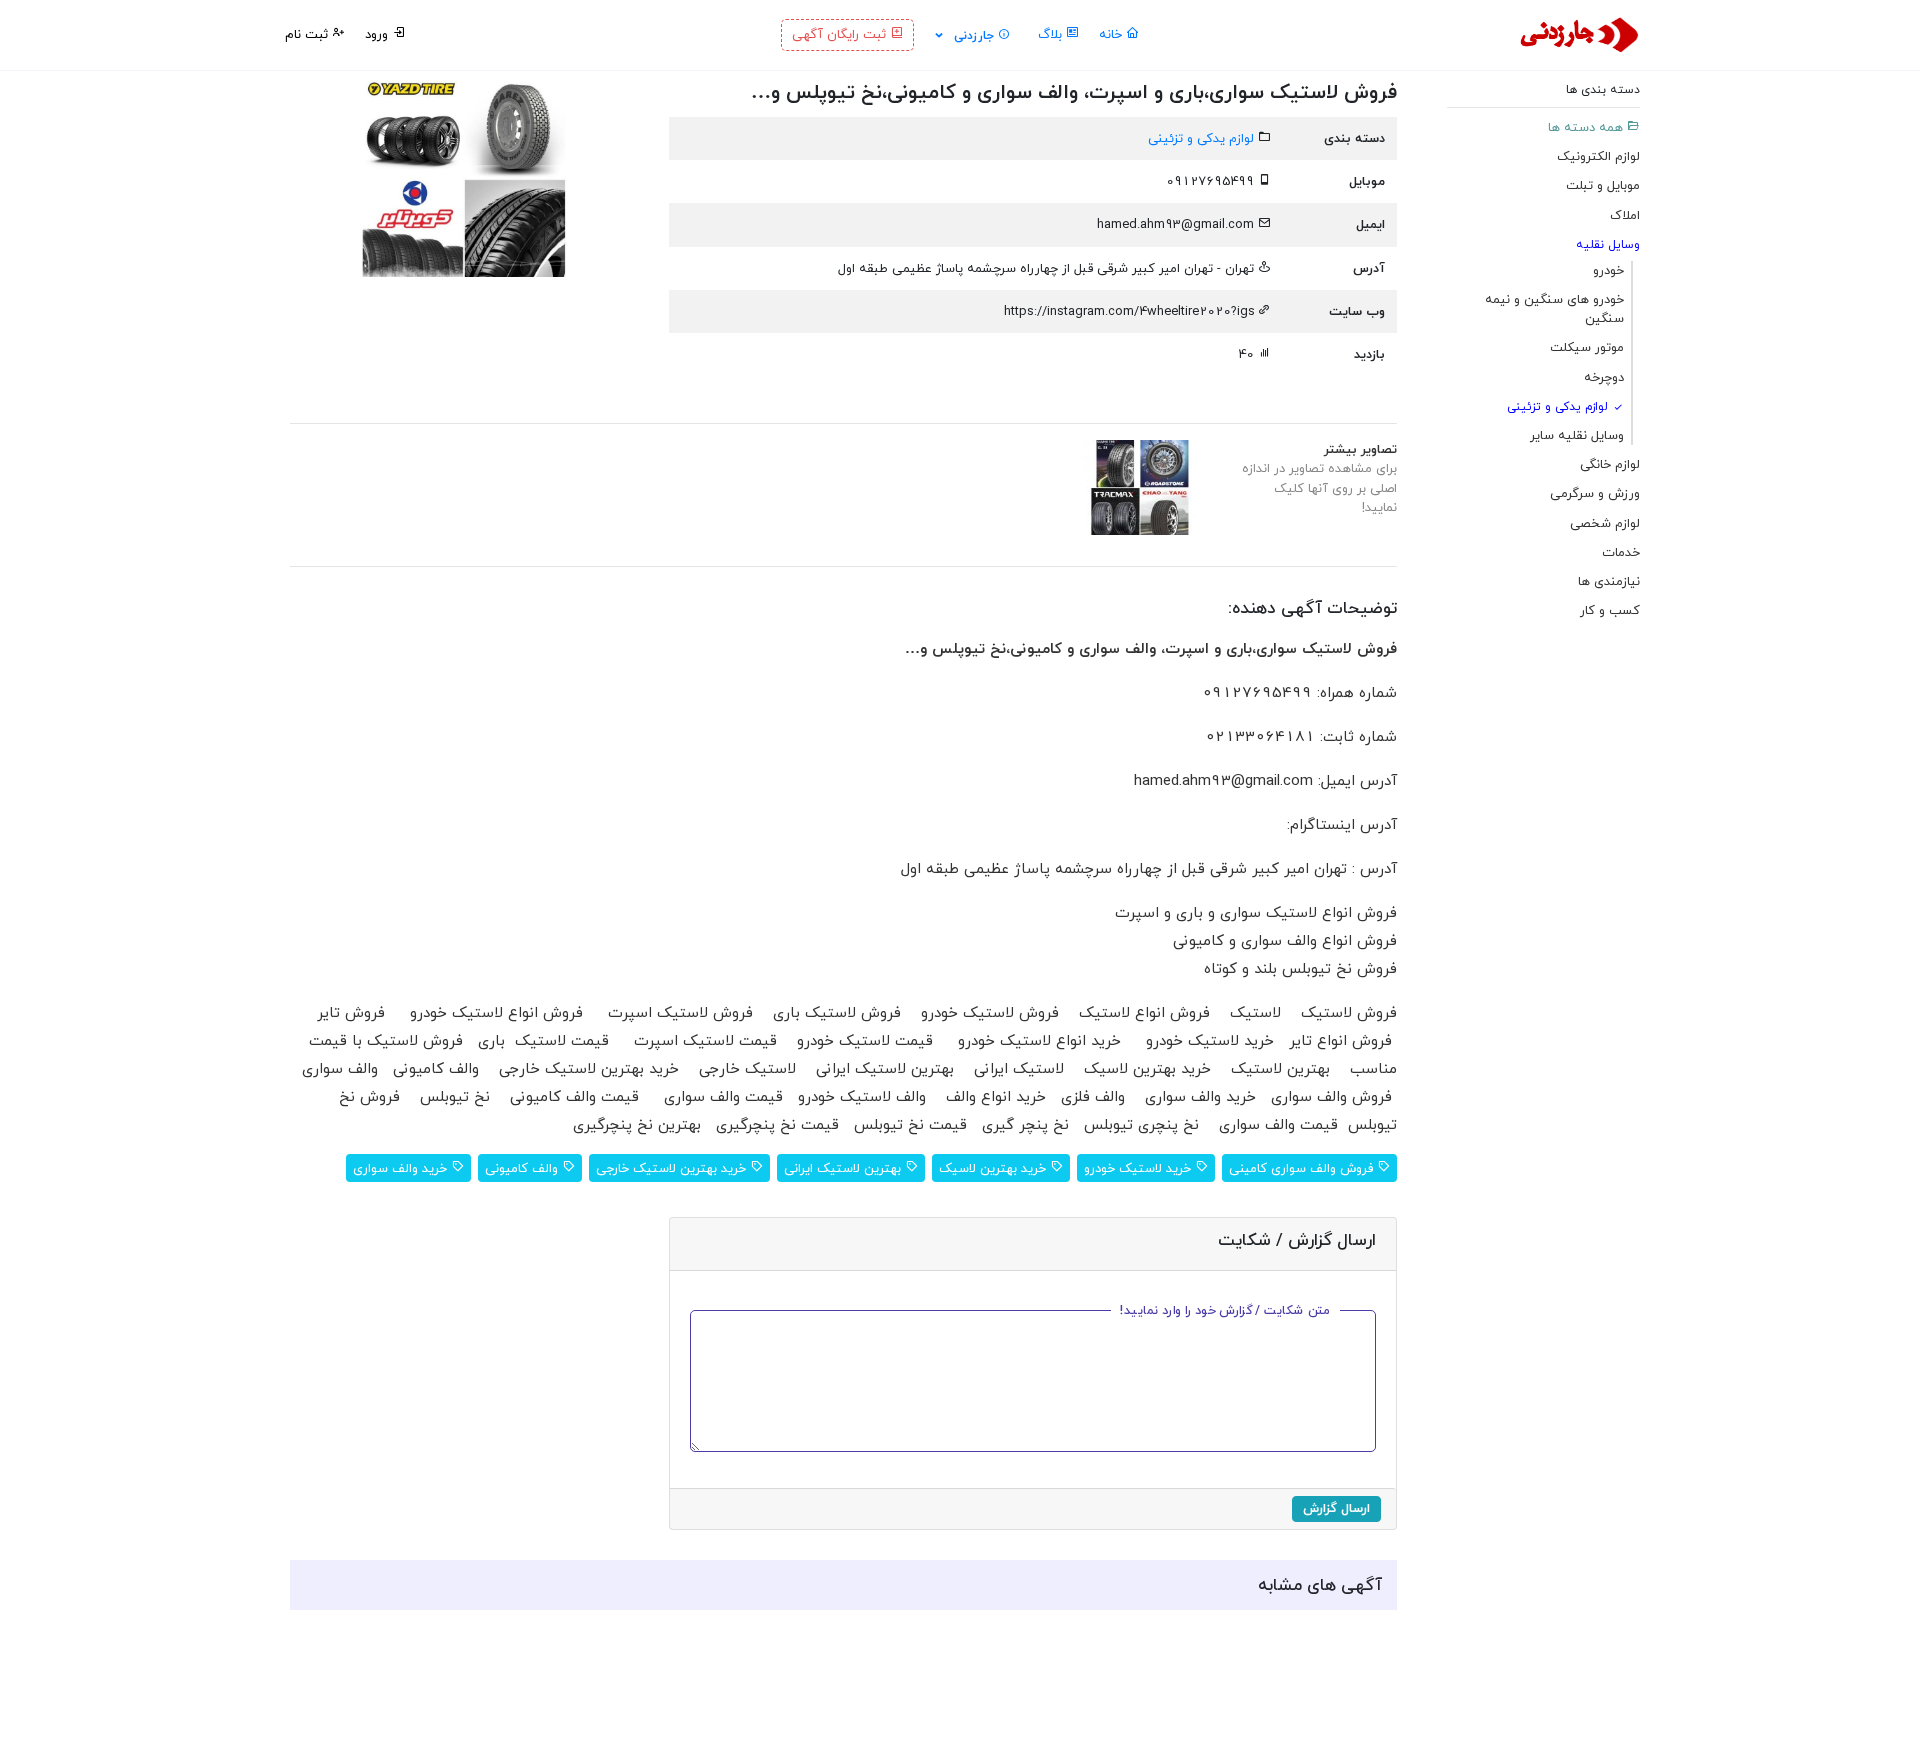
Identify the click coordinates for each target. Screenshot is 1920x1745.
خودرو (1608, 270)
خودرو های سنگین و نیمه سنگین (1554, 308)
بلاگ (1052, 34)
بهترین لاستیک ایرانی (844, 1168)
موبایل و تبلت (1603, 185)
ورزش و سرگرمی (1595, 493)
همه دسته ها (1587, 127)
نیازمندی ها (1609, 581)
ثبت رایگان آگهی (841, 34)
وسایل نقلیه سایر (1577, 435)
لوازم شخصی (1605, 523)
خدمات (1621, 552)
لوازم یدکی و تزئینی (1559, 406)
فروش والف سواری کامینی (1303, 1168)
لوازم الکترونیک (1598, 156)
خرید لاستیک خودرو (1139, 1168)
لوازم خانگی (1610, 464)
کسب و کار (1610, 610)
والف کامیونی (523, 1168)
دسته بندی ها (1603, 90)
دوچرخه (1604, 377)
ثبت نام (308, 34)
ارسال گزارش (1336, 1508)
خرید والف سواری (402, 1168)
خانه (1112, 34)
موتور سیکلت (1587, 348)
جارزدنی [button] (974, 35)
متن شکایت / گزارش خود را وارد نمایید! (1226, 1309)
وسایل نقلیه (1608, 244)
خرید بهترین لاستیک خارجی (673, 1168)
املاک (1625, 215)
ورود (378, 34)
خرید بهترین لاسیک (994, 1168)
